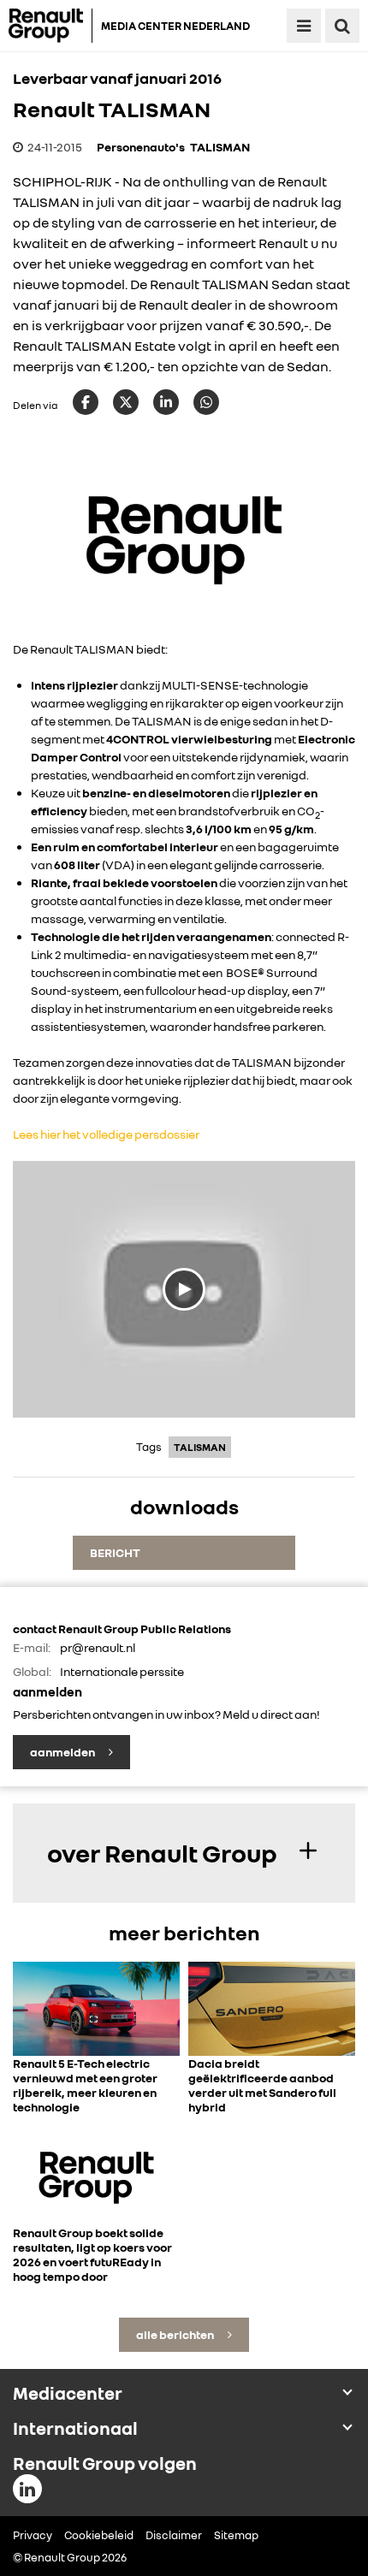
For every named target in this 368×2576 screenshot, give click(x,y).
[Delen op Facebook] (86, 402)
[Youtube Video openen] (184, 1289)
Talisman (200, 1447)
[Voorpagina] (50, 26)
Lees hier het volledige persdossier (106, 1134)
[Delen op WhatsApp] (206, 402)
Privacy (33, 2535)
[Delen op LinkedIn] (166, 402)
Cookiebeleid (99, 2535)
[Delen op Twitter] (126, 402)
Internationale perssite (122, 1671)
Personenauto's (141, 147)
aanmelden (63, 1752)
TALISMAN (220, 147)
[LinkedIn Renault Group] (27, 2489)
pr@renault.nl (98, 1647)
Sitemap (236, 2535)
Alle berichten (176, 2334)
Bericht (115, 1552)
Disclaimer (174, 2535)
